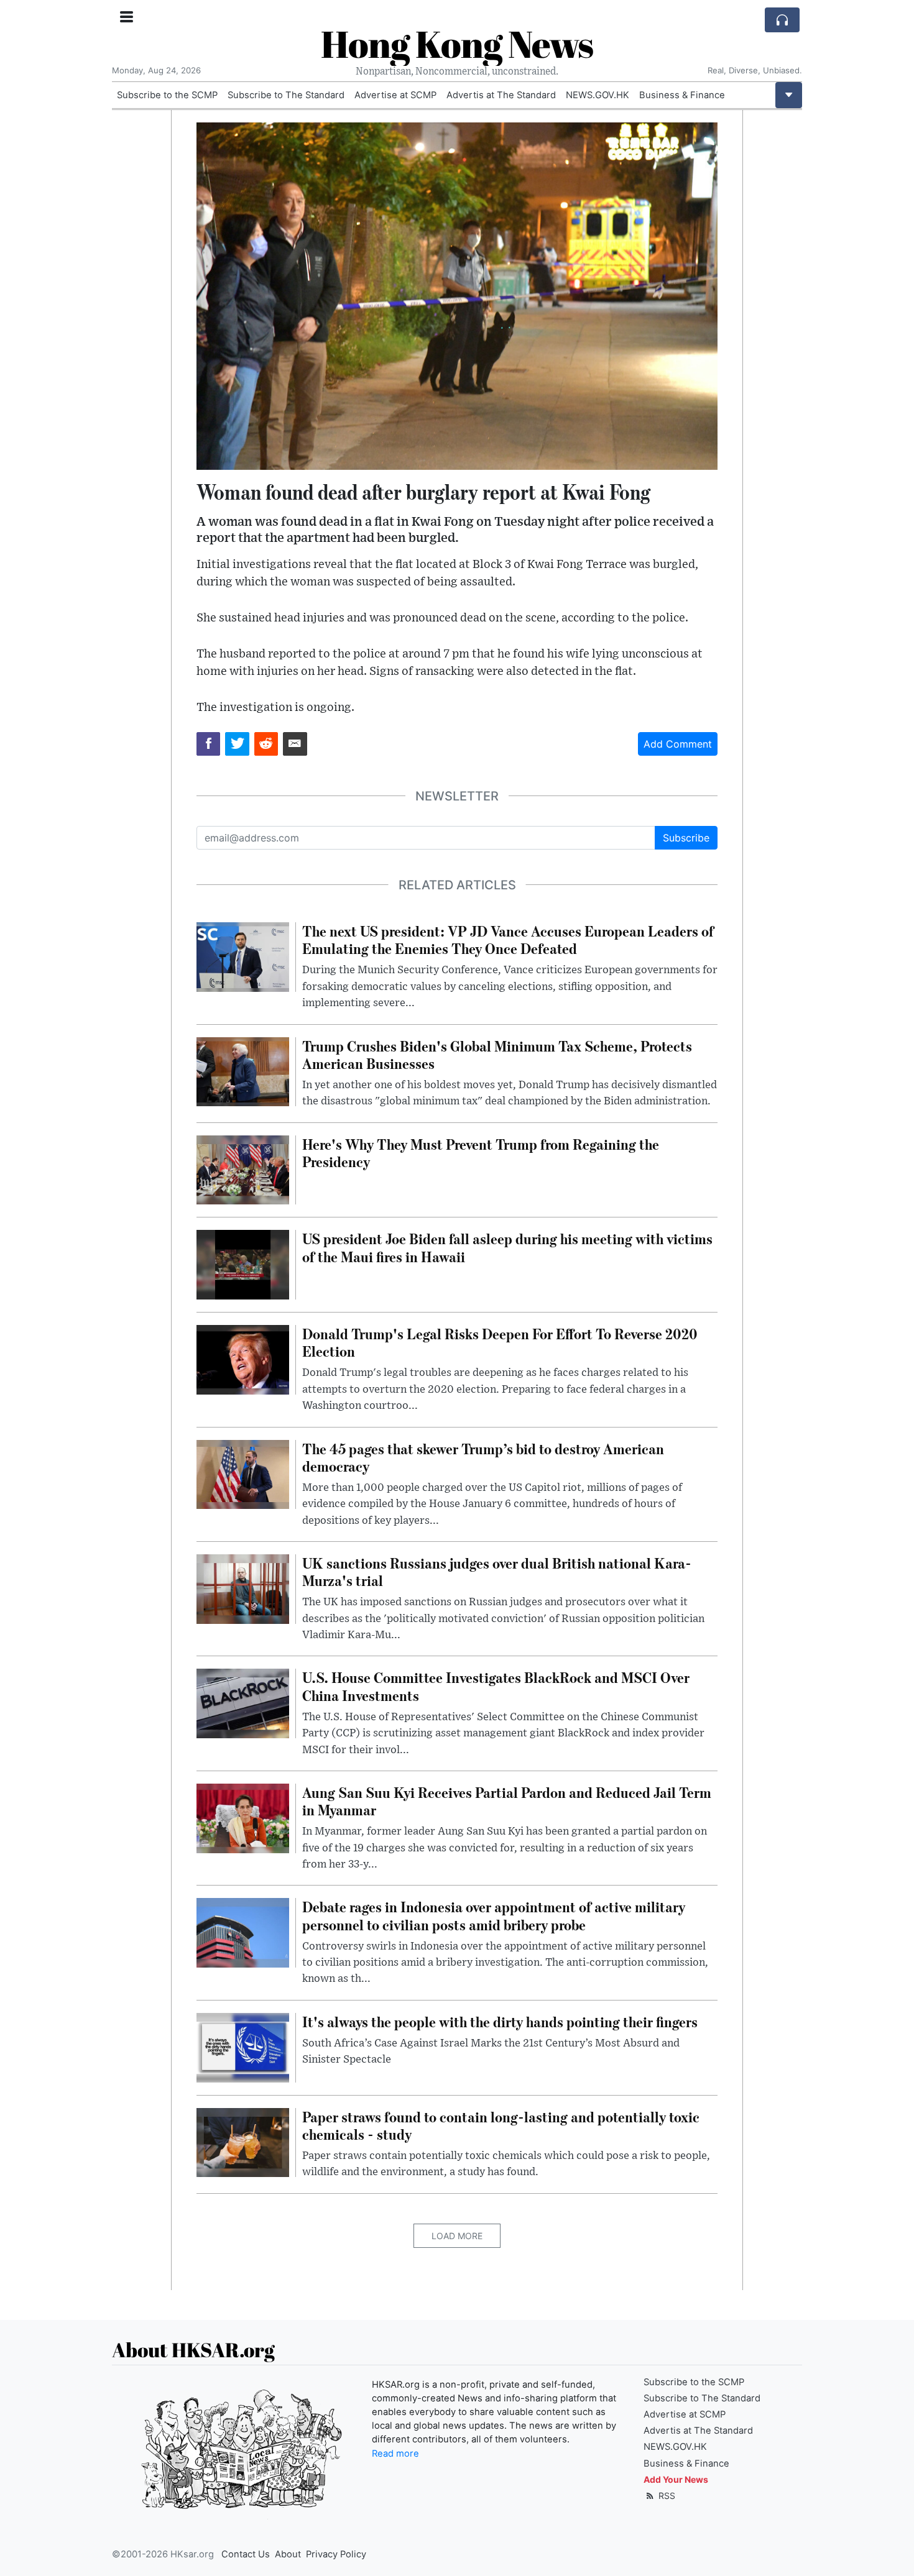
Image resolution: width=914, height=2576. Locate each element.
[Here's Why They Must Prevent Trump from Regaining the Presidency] (243, 1169)
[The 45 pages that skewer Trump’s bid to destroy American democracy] (243, 1474)
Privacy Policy (336, 2554)
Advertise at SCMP (395, 95)
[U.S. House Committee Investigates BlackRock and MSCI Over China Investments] (243, 1703)
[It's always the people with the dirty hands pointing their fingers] (243, 2047)
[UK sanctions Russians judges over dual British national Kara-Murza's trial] (243, 1588)
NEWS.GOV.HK (598, 95)
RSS (666, 2496)
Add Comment (678, 744)
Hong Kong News (457, 44)
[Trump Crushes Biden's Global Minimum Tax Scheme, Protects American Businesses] (243, 1071)
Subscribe (686, 838)
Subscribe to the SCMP (167, 95)
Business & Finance (682, 95)
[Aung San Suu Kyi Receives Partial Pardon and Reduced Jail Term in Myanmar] (243, 1817)
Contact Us (246, 2554)
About (288, 2554)
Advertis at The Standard (501, 95)
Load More (457, 2236)
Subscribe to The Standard (286, 95)
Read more (395, 2454)
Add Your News (676, 2479)
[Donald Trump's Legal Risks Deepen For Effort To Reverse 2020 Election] (243, 1359)
